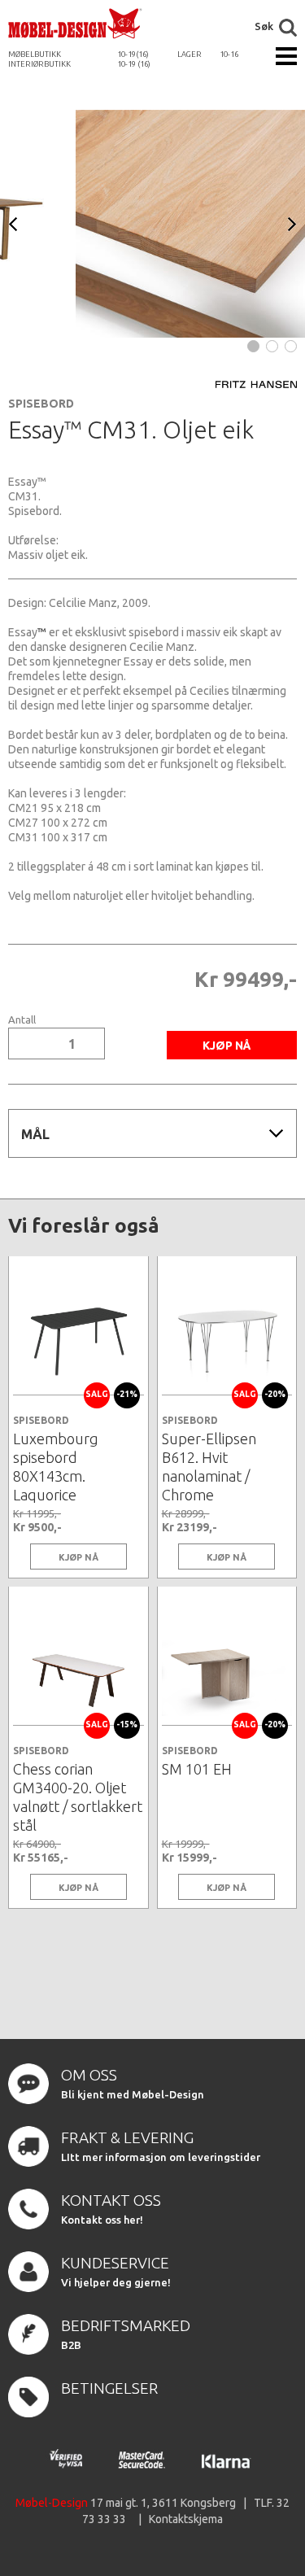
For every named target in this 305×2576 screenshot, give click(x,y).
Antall (22, 1020)
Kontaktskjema (186, 2519)
